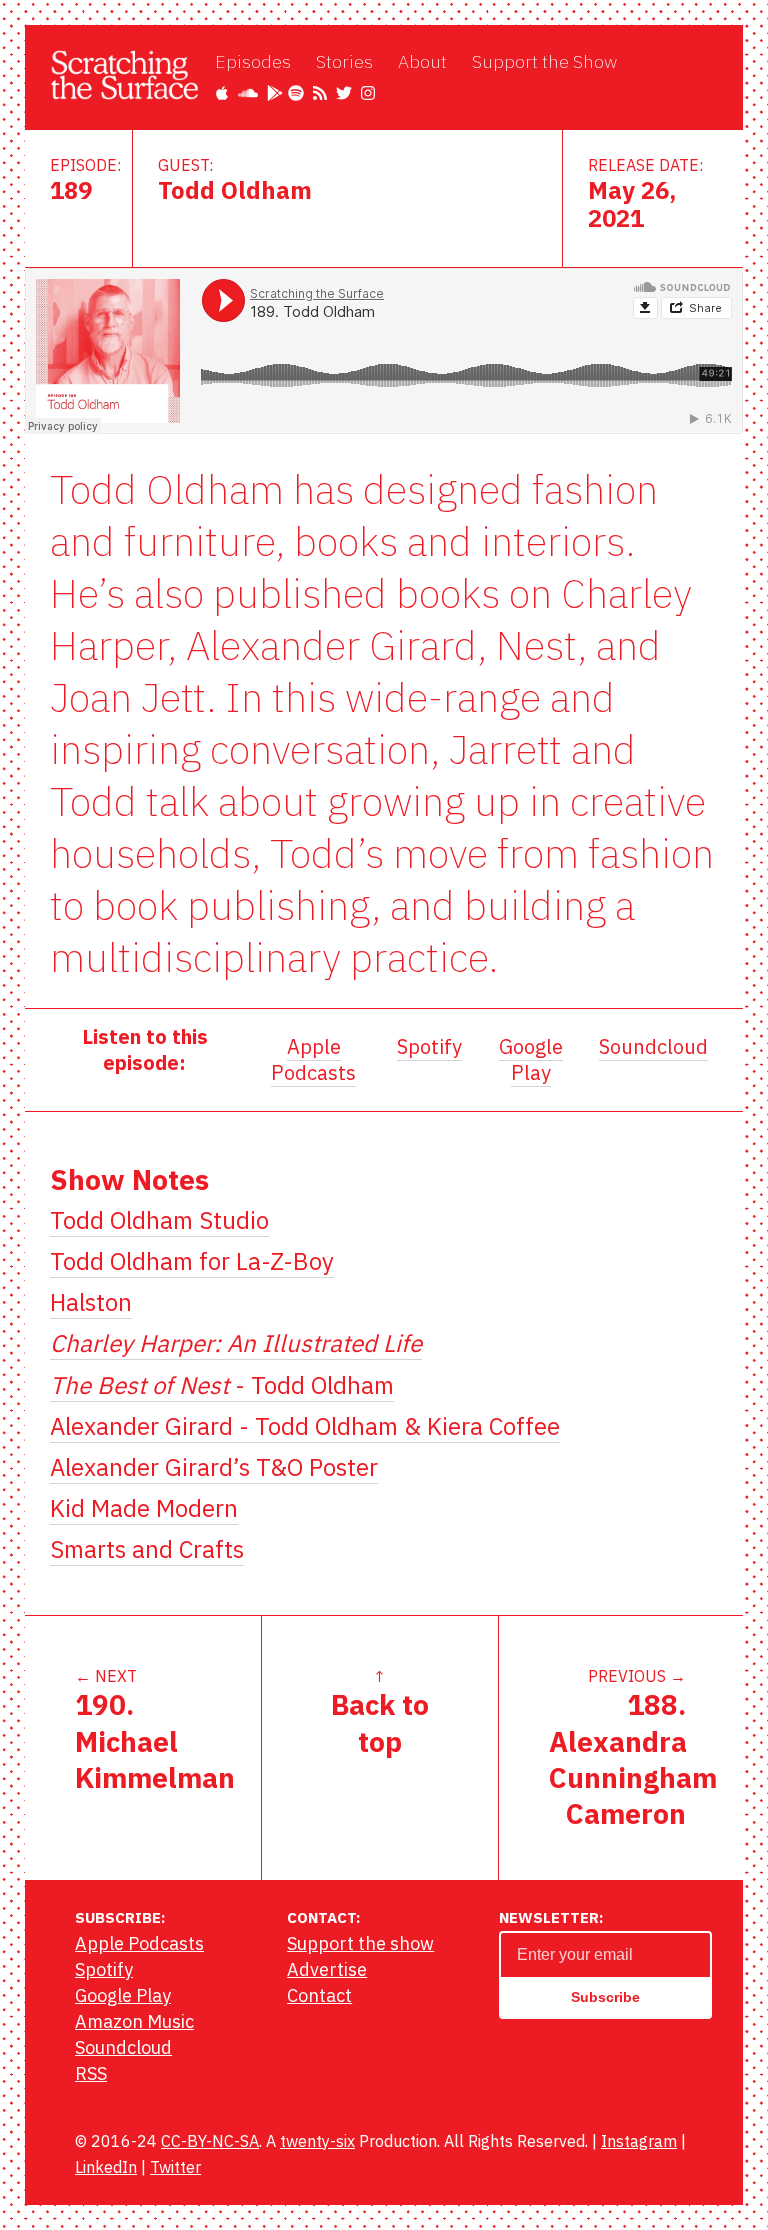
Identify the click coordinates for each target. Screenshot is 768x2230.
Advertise (327, 1969)
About (422, 61)
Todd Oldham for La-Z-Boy (192, 1261)
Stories (344, 61)
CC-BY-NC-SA (210, 2141)
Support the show (360, 1943)
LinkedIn (106, 2167)
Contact (319, 1995)
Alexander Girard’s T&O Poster (214, 1467)
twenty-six (317, 2141)
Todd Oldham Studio (159, 1220)
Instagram (639, 2141)
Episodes (253, 61)
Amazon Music (134, 2021)
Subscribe (605, 1997)
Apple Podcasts (313, 1059)
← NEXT (155, 1731)
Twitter (175, 2167)
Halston (91, 1302)
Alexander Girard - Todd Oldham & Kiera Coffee (305, 1426)
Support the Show (544, 61)
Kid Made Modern (144, 1508)
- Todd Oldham (222, 1385)
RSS (91, 2073)
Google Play (531, 1059)
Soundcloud (653, 1046)
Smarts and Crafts (147, 1549)
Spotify (429, 1046)
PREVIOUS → (633, 1749)
